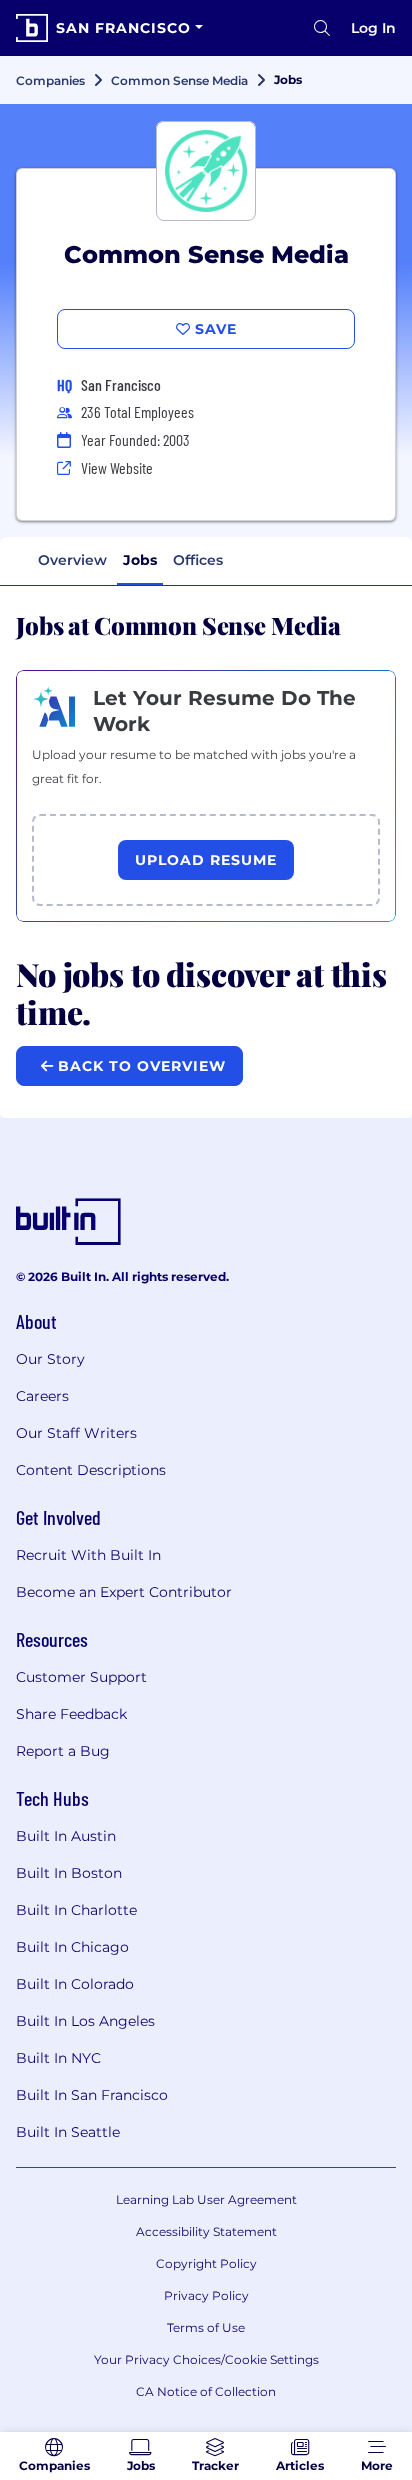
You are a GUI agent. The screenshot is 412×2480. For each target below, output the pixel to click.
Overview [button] (72, 560)
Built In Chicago (72, 1947)
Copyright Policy (206, 2263)
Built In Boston (69, 1873)
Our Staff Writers (76, 1433)
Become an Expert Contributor (124, 1592)
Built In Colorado (75, 1984)
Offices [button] (198, 560)
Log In (373, 28)
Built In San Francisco (92, 2095)
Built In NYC (58, 2058)
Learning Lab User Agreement (206, 2199)
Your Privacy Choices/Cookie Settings (206, 2359)
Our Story (50, 1359)
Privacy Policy (206, 2295)
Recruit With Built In (88, 1555)
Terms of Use (206, 2327)
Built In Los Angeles (85, 2021)
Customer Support (81, 1677)
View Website (117, 467)
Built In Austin (66, 1836)
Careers (42, 1396)
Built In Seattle (68, 2132)
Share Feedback (71, 1714)
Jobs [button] (140, 560)
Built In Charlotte (76, 1910)
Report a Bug (63, 1751)
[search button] (322, 28)
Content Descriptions (91, 1470)
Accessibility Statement (206, 2231)
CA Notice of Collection (206, 2391)
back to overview (139, 1066)
